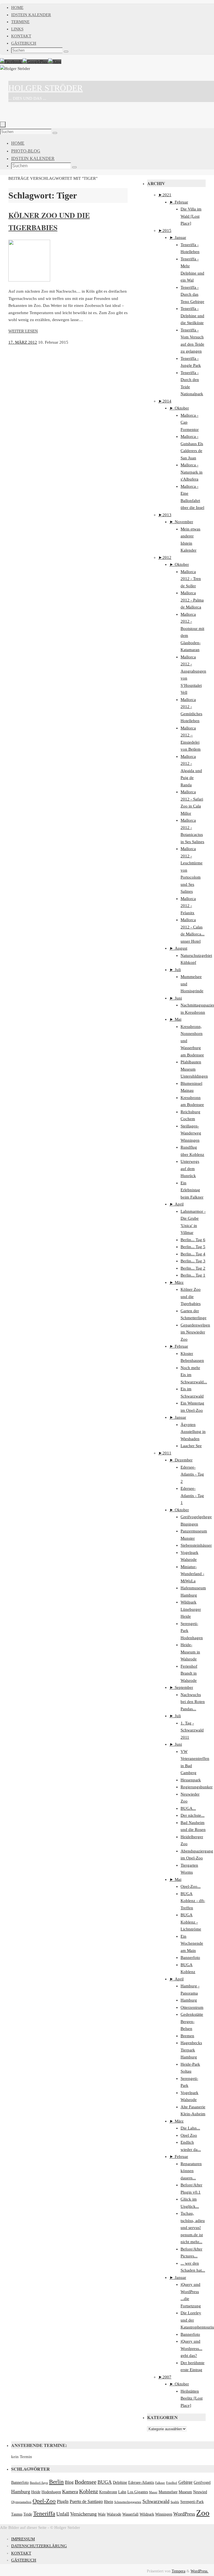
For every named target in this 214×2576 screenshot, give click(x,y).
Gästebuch (24, 43)
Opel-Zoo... (191, 1886)
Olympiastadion (21, 2502)
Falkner (160, 2483)
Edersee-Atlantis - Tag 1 (192, 1496)
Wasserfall (130, 2514)
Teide (28, 2514)
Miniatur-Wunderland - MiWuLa (192, 1574)
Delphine (120, 2482)
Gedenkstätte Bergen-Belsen (192, 2021)
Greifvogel (202, 2482)
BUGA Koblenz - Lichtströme (191, 1922)
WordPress (184, 2514)
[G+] (35, 62)
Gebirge (185, 2482)
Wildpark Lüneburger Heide (191, 1609)
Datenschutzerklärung (39, 2546)
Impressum (23, 2539)
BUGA (105, 2482)
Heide (36, 2492)
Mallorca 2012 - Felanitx (188, 906)
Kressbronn (108, 2492)
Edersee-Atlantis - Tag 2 (192, 1474)
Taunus (17, 2514)
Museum (185, 2492)
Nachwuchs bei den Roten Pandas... (193, 1702)
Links (17, 29)
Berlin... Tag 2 (193, 1268)
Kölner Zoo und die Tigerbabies (191, 1297)
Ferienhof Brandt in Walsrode (189, 1673)
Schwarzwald (156, 2501)
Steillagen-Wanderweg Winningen (191, 1133)
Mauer (153, 2492)
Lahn (122, 2492)
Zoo (203, 2513)
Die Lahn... (190, 2128)
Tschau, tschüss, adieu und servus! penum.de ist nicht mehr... (193, 2228)
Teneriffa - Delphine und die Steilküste (192, 316)
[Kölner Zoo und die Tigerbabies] (29, 280)
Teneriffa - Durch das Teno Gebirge (192, 294)
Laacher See (191, 1446)
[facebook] (11, 62)
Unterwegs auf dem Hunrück (190, 1169)
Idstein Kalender (31, 15)
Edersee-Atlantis (141, 2482)
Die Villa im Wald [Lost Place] (191, 216)
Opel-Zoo (44, 2501)
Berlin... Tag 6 (193, 1240)
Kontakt (21, 36)
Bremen (187, 2036)
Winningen (164, 2514)
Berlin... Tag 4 (193, 1254)
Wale (102, 2514)
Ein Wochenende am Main (192, 1943)
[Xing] (55, 62)
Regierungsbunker (197, 1787)
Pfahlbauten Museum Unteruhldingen (194, 1069)
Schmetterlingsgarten (128, 2502)
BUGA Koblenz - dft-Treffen (193, 1901)
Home (17, 8)
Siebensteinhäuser (196, 1545)
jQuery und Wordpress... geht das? (191, 2348)
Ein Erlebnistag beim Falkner (192, 1190)
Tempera (178, 2571)
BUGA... (188, 1808)
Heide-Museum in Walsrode (190, 1652)
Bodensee (86, 2482)
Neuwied (200, 2492)
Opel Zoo (189, 2135)
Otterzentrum (192, 2007)
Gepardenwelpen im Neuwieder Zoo (195, 1332)
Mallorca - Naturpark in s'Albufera (192, 472)
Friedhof (172, 2483)
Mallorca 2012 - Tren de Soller (191, 579)
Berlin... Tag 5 (193, 1247)
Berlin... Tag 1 (193, 1275)
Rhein (109, 2502)
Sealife (175, 2502)
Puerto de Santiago (86, 2502)
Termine (20, 22)
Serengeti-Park (192, 2502)
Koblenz (89, 2491)
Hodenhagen (51, 2492)
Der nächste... (193, 1815)
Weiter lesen (23, 331)
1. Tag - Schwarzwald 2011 (192, 1730)
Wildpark (147, 2514)
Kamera (70, 2492)
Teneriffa (44, 2514)
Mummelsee (168, 2492)
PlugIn (63, 2502)
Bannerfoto (190, 1958)
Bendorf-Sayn (39, 2483)
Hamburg (189, 2000)
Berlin (56, 2482)
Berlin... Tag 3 (193, 1261)
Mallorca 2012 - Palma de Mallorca (192, 600)
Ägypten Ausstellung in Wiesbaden (193, 1432)
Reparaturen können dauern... (191, 2171)
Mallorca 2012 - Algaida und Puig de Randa (191, 771)
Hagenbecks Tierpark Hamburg (191, 2050)
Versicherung (83, 2514)
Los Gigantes (138, 2492)
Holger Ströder (46, 88)
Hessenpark (191, 1780)
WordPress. (200, 2571)
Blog (69, 2482)
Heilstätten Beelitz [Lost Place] (192, 2398)
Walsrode (114, 2514)
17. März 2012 (23, 342)
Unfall (63, 2514)
